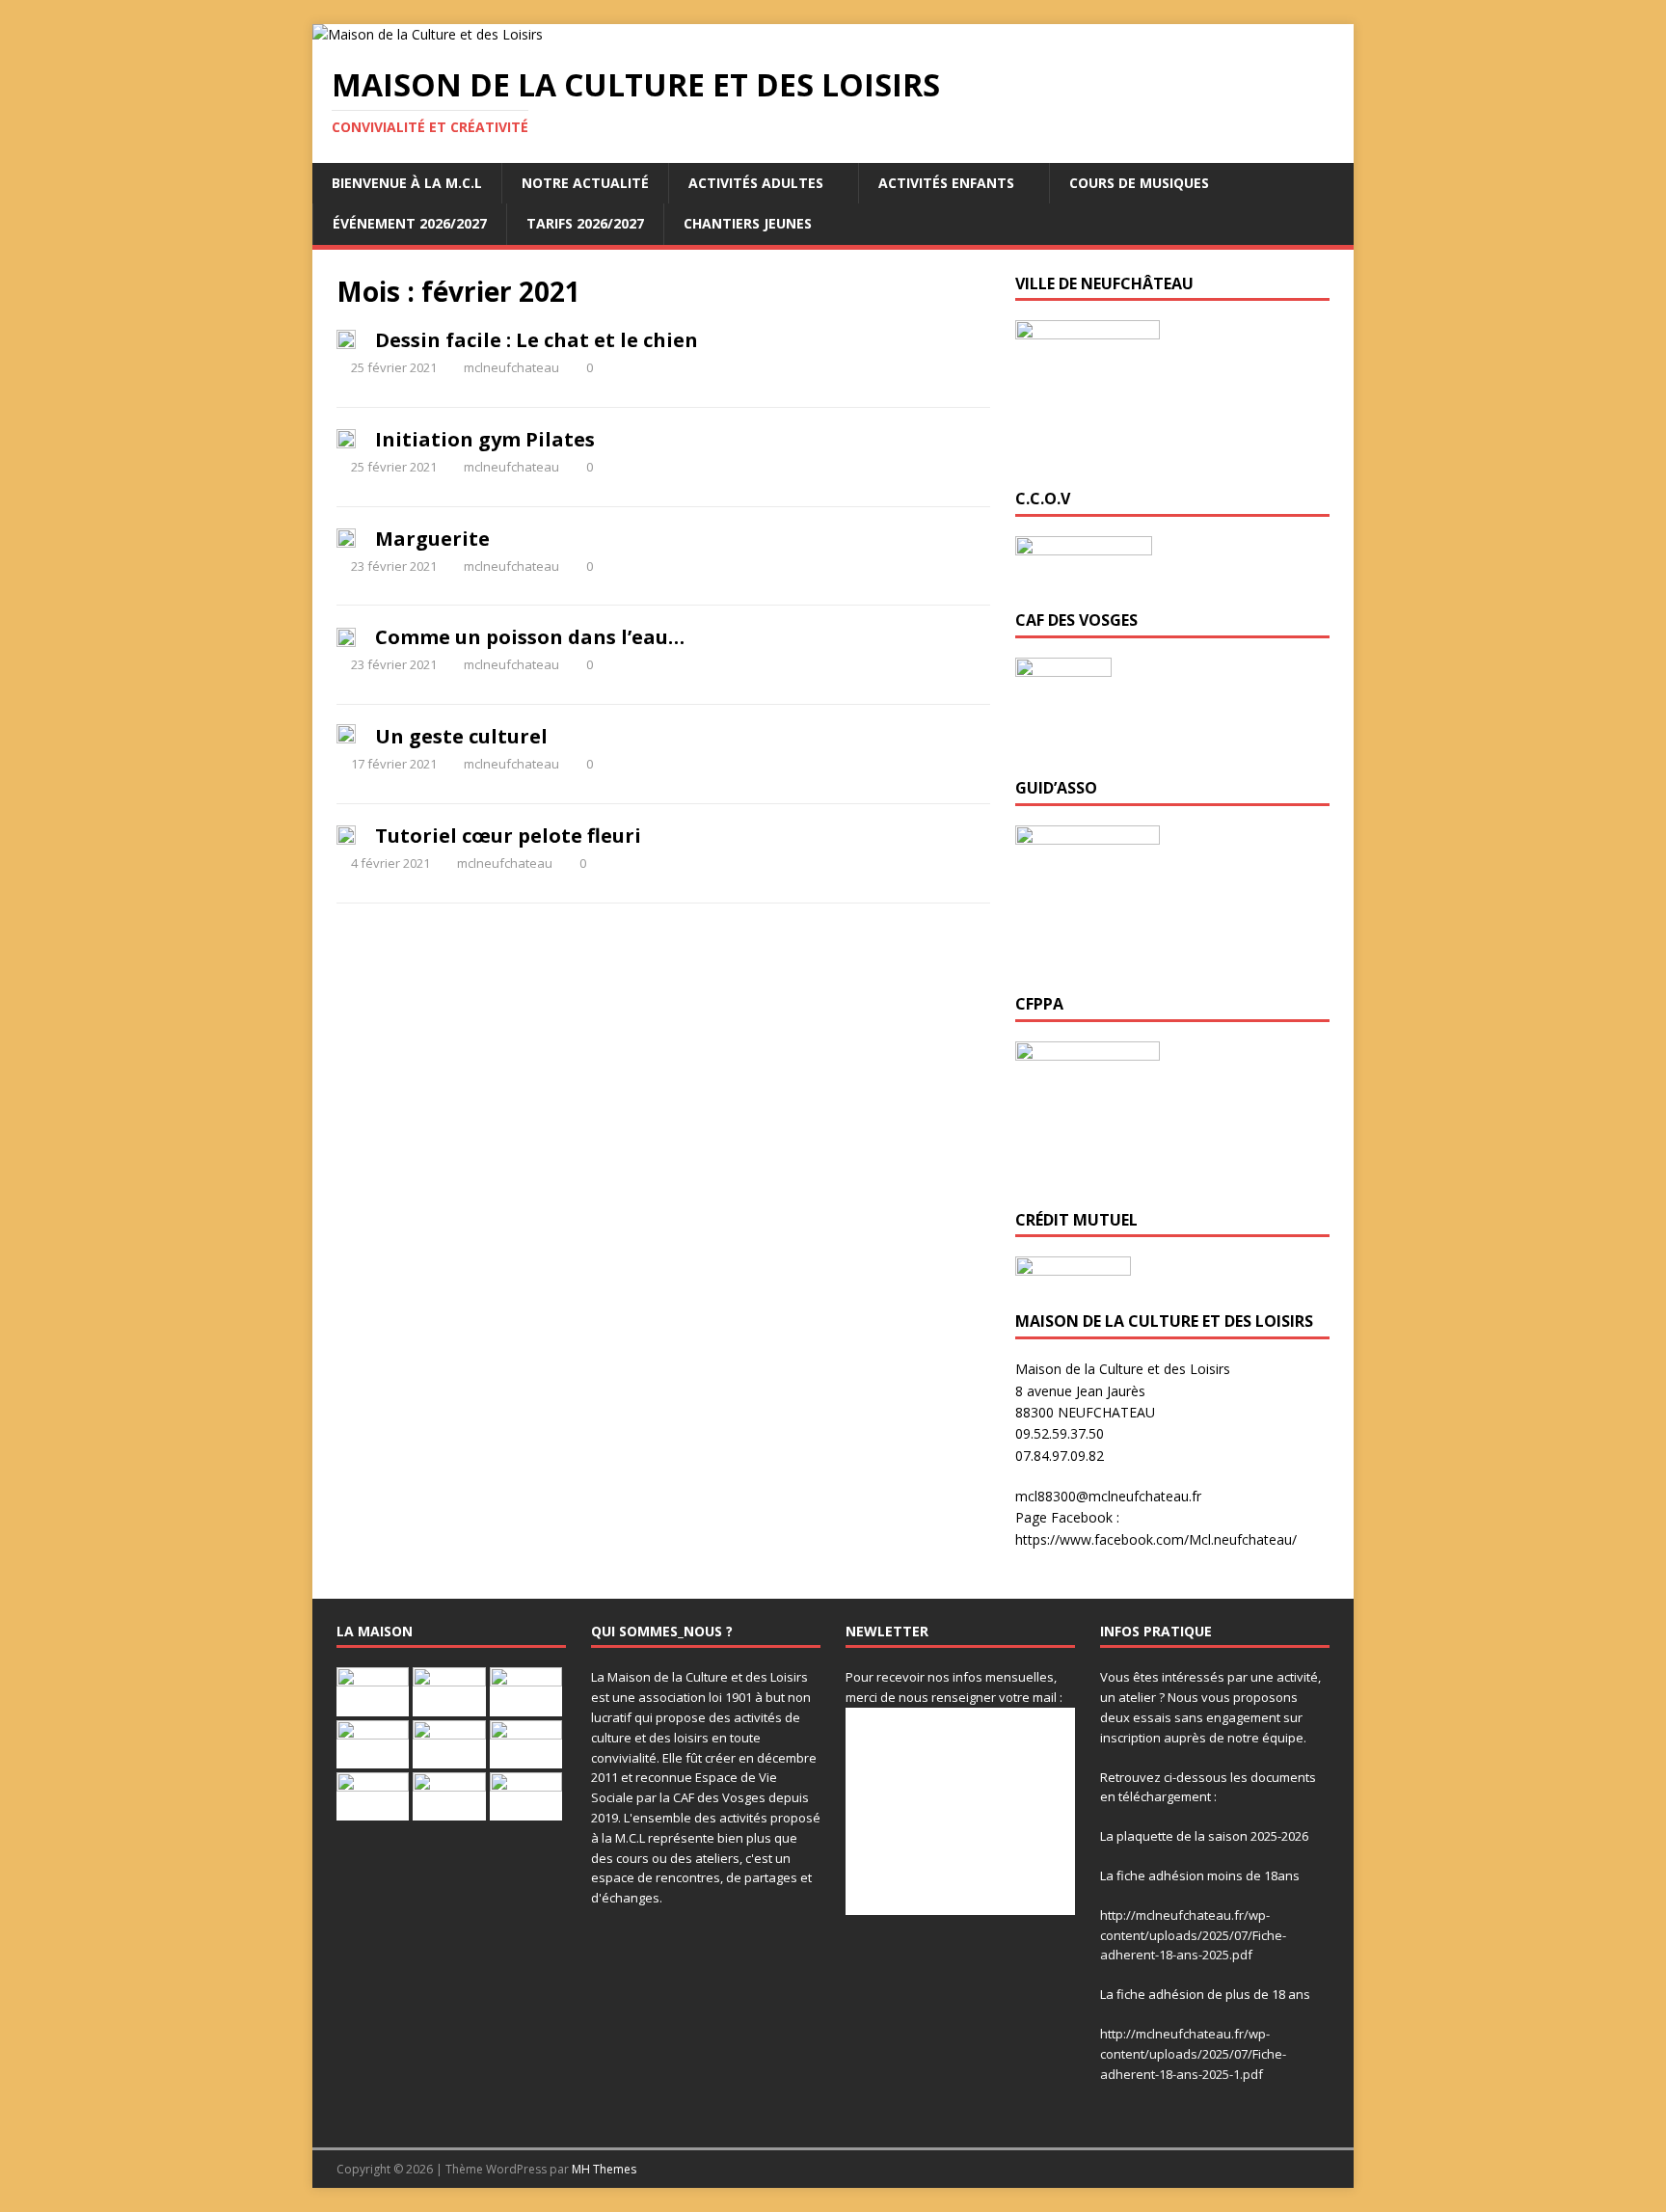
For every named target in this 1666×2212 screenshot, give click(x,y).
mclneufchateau (511, 367)
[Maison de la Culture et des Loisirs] (428, 34)
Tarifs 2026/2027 (585, 223)
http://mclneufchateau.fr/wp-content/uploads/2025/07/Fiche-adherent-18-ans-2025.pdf (1193, 1935)
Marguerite (432, 539)
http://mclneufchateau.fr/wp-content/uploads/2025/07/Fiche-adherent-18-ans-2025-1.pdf (1193, 2054)
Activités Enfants (946, 183)
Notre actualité (585, 183)
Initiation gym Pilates (485, 439)
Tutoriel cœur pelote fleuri (508, 836)
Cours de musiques (1139, 183)
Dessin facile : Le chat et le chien (537, 340)
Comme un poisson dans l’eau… (530, 637)
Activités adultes (756, 183)
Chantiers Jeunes (748, 223)
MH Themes (604, 2169)
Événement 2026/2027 (410, 223)
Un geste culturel (461, 736)
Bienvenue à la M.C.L (407, 183)
